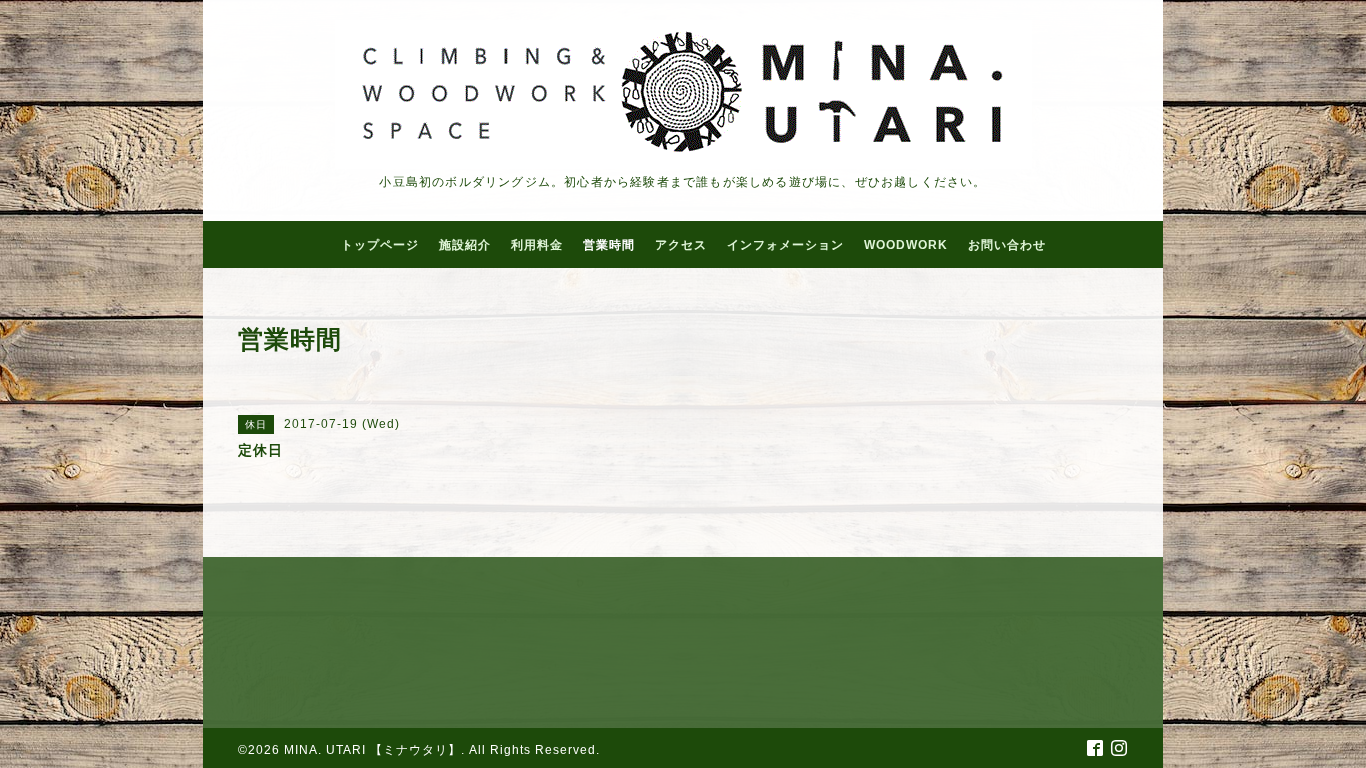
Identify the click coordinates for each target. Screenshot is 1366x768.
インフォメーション (785, 245)
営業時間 (609, 245)
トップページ (380, 245)
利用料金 (537, 245)
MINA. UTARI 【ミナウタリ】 (372, 750)
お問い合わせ (1007, 245)
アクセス (681, 245)
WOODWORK (906, 245)
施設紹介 (465, 245)
